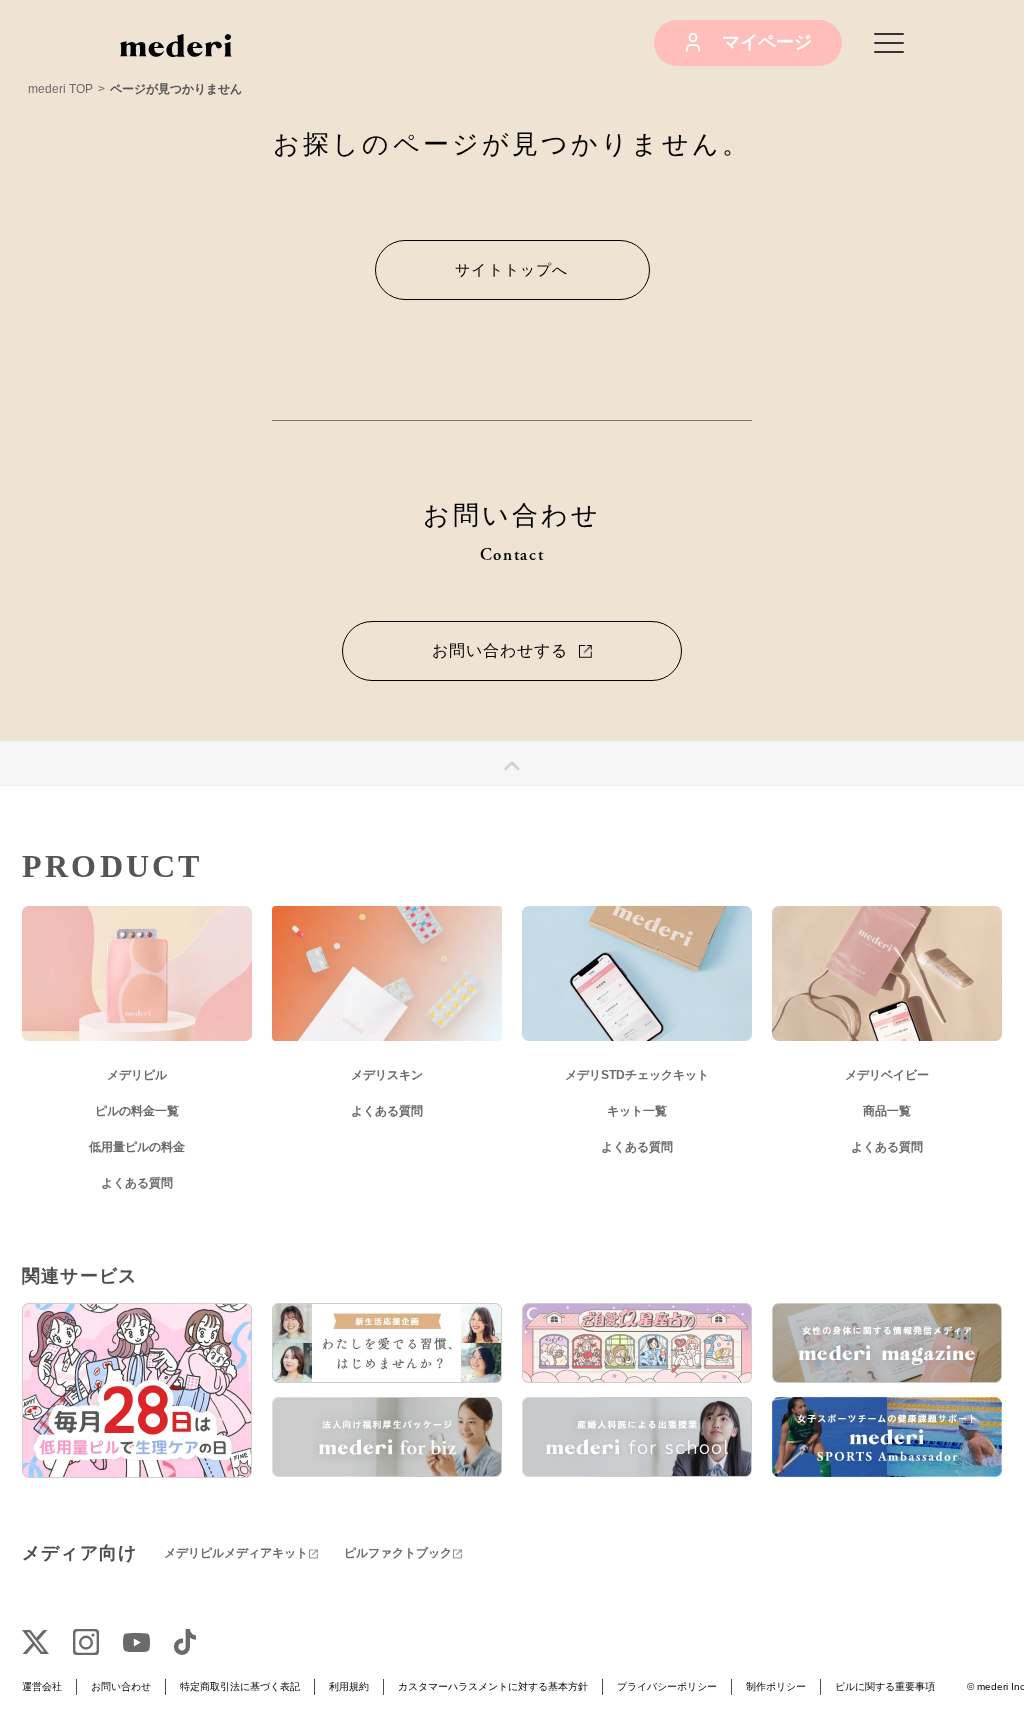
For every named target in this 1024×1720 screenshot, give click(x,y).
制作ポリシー (776, 1686)
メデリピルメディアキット (236, 1553)
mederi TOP (60, 89)
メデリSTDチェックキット (637, 1075)
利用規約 (349, 1686)
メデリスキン (387, 1075)
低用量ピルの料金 (137, 1147)
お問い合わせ (121, 1686)
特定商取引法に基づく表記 (240, 1686)
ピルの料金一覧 (137, 1111)
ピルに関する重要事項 (885, 1686)
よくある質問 (137, 1183)
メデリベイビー (887, 1075)
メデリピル (137, 1075)
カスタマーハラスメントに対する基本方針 (493, 1686)
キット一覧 (637, 1111)
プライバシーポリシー (667, 1686)
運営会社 (42, 1686)
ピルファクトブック (398, 1553)
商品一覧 (887, 1111)
